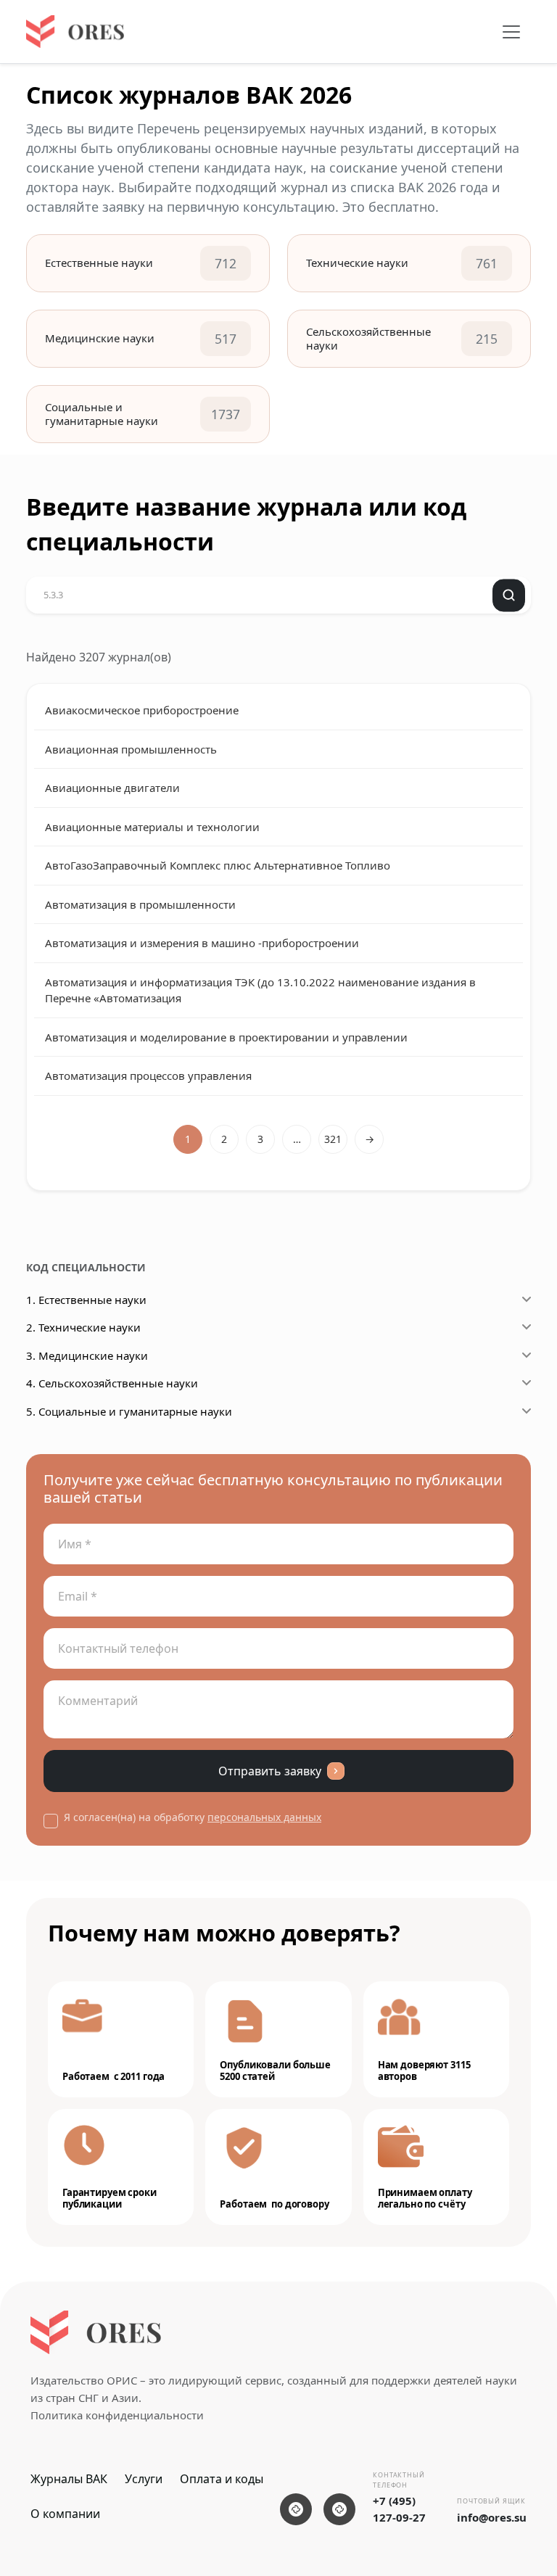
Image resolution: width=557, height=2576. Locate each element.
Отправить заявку (270, 1771)
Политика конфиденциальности (117, 2415)
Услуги (144, 2479)
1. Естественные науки (86, 1300)
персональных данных (264, 1817)
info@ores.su (492, 2517)
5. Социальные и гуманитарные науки (129, 1411)
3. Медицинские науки (87, 1355)
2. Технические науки (83, 1327)
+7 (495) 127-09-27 (399, 2509)
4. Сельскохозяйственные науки (112, 1383)
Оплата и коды (222, 2479)
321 (333, 1139)
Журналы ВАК (69, 2479)
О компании (65, 2514)
